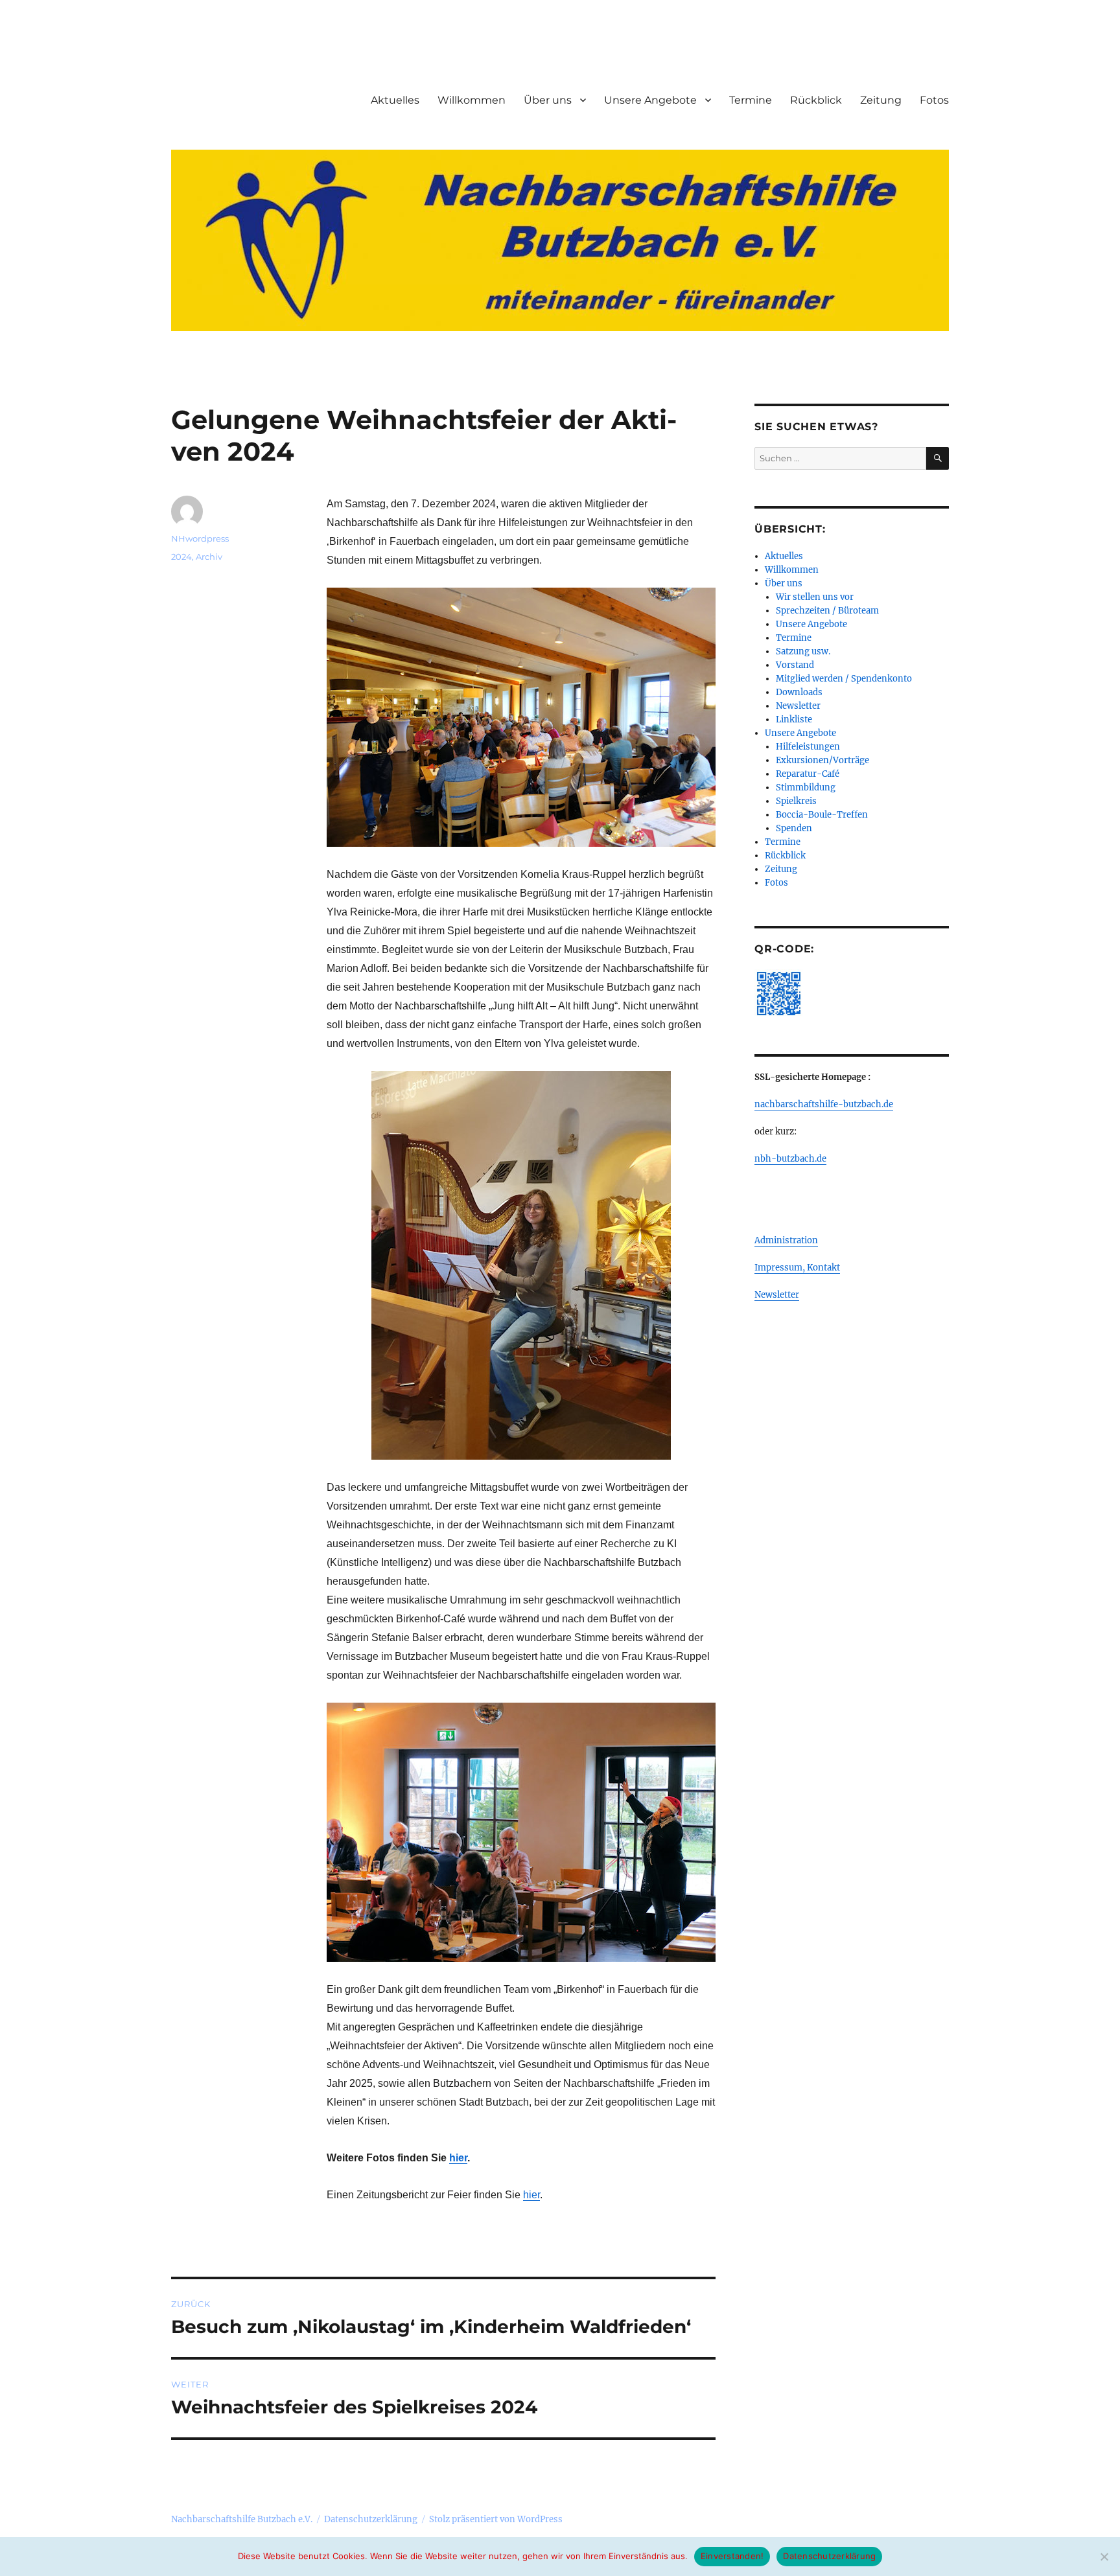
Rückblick (816, 100)
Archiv (209, 557)
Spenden (794, 828)
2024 (181, 557)
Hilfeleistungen (808, 747)
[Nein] (1104, 2557)
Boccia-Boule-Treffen (822, 815)
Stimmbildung (806, 788)
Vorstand (795, 665)
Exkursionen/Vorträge (822, 760)
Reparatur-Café (808, 774)
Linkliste (794, 719)
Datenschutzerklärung (371, 2519)
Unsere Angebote (650, 100)
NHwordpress (200, 538)
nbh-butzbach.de (790, 1159)
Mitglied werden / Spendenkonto (844, 679)
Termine (751, 100)
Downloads (799, 692)
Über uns (548, 100)
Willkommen (472, 100)
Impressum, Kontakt (797, 1268)
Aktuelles (395, 100)
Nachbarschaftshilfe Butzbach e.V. (242, 2519)
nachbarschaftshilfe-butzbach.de (824, 1104)
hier (458, 2158)
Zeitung (881, 100)
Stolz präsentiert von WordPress (496, 2519)
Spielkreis (796, 801)
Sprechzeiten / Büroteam (827, 611)
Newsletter (798, 706)
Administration (786, 1240)
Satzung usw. (803, 651)
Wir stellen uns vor (815, 597)
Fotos (934, 100)
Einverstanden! (732, 2556)
